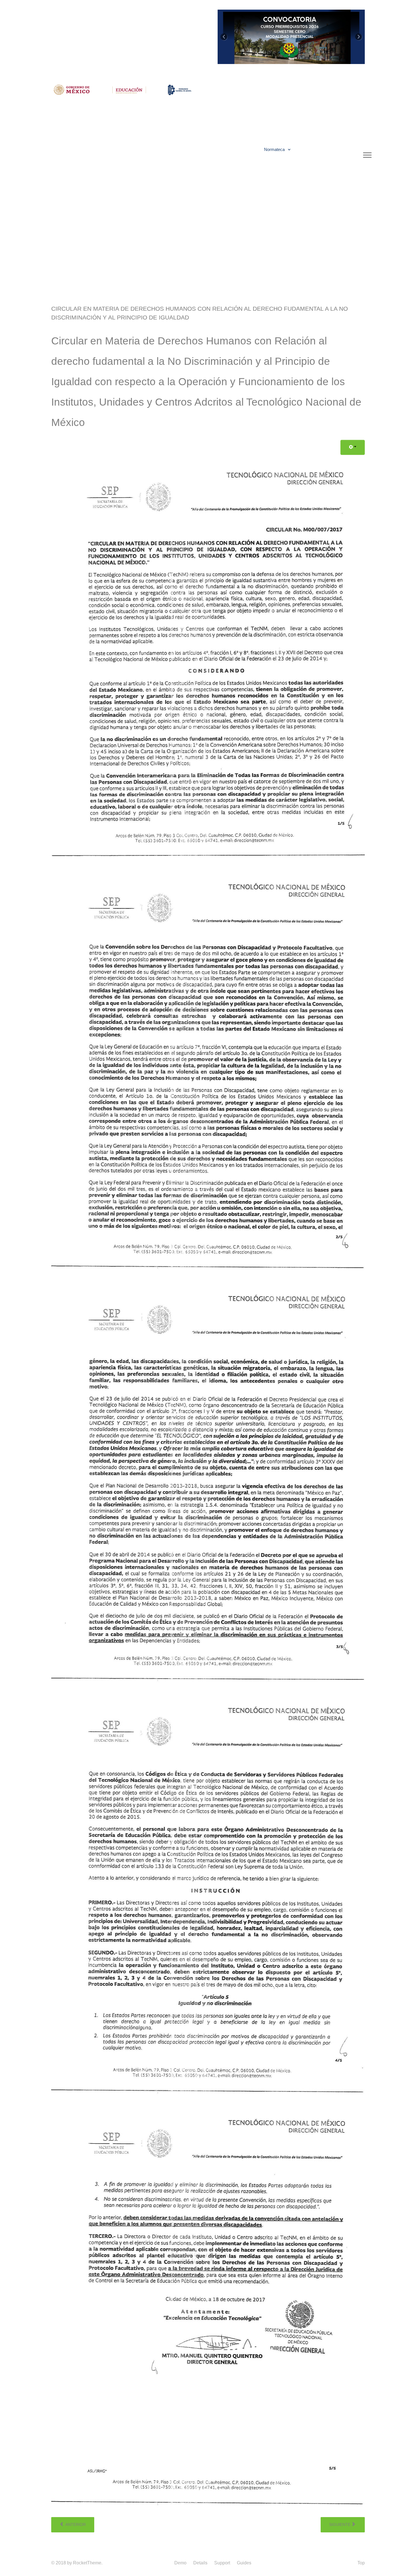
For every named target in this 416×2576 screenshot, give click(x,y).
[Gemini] (180, 89)
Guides (244, 2563)
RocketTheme (87, 2563)
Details (200, 2563)
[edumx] (130, 89)
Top (361, 2563)
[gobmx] (72, 89)
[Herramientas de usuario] (353, 447)
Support (222, 2563)
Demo (180, 2563)
